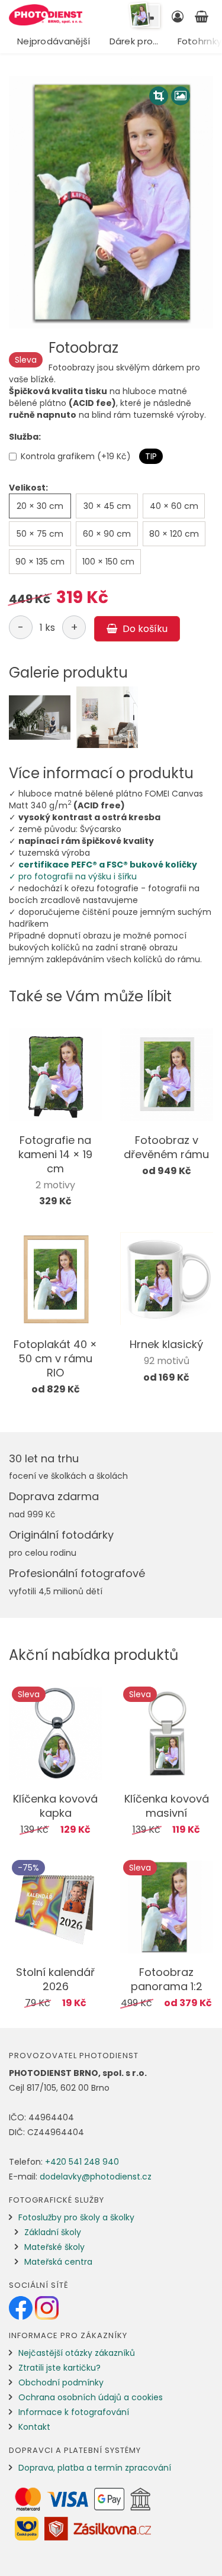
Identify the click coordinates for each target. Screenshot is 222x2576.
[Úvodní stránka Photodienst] (46, 15)
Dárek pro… (134, 41)
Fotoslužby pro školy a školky (76, 2217)
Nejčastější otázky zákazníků (77, 2353)
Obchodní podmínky (61, 2382)
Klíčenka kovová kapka (55, 1806)
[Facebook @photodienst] (22, 2307)
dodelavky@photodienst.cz (96, 2177)
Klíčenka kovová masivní (167, 1806)
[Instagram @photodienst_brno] (47, 2307)
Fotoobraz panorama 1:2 (167, 1979)
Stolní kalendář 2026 (55, 1979)
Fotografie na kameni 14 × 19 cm (55, 1154)
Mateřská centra (58, 2262)
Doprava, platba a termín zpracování (95, 2468)
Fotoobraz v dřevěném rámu (166, 1147)
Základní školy (53, 2232)
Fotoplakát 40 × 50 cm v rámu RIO (55, 1358)
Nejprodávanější (54, 41)
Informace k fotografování (74, 2412)
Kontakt (34, 2427)
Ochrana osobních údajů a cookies (91, 2397)
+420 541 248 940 (82, 2162)
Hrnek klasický (166, 1344)
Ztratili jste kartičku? (59, 2368)
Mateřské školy (54, 2247)
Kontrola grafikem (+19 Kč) (76, 456)
